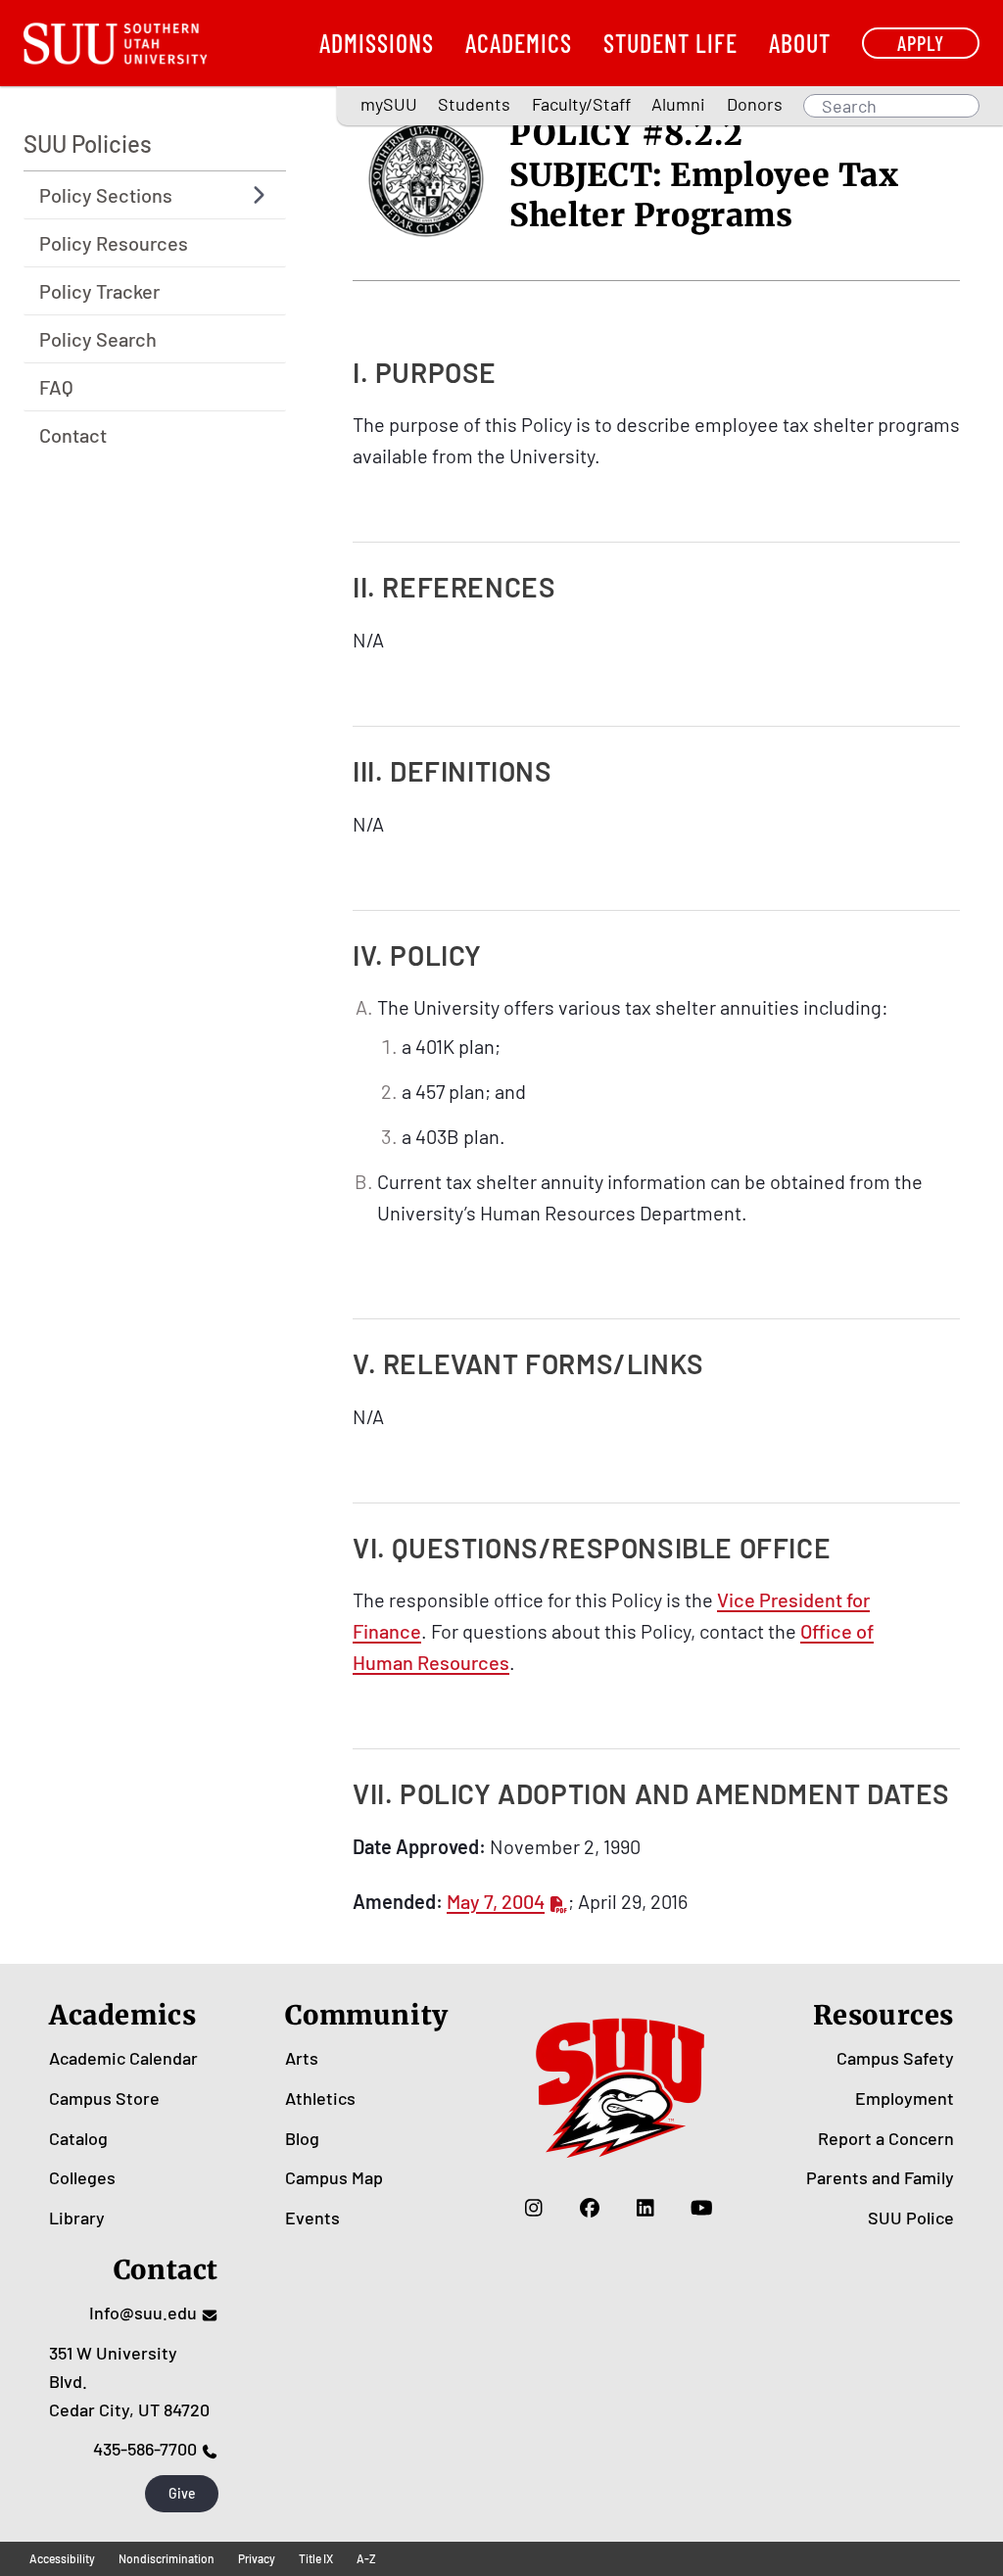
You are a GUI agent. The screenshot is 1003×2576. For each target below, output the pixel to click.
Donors (755, 104)
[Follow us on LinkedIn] (646, 2208)
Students (474, 104)
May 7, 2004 (496, 1901)
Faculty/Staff (581, 104)
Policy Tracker (99, 291)
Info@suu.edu (143, 2313)
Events (312, 2218)
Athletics (320, 2098)
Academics (519, 43)
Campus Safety (895, 2058)
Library (77, 2218)
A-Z (366, 2558)
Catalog (78, 2138)
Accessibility (62, 2558)
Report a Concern (886, 2138)
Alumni (678, 104)
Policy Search (98, 339)
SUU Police (911, 2218)
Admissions (377, 43)
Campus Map (334, 2177)
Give (182, 2493)
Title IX (316, 2558)
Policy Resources (114, 243)
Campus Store (104, 2098)
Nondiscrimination (167, 2558)
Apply (921, 43)
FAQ (56, 387)
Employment (905, 2098)
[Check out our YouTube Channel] (702, 2208)
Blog (302, 2138)
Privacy (257, 2558)
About (800, 43)
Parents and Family (880, 2177)
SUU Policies (88, 143)
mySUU (389, 104)
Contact (73, 435)
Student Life (670, 43)
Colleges (82, 2177)
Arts (302, 2058)
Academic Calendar (123, 2058)
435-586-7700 (145, 2449)
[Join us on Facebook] (590, 2208)
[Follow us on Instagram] (534, 2208)
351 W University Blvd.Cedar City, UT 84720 (129, 2381)
